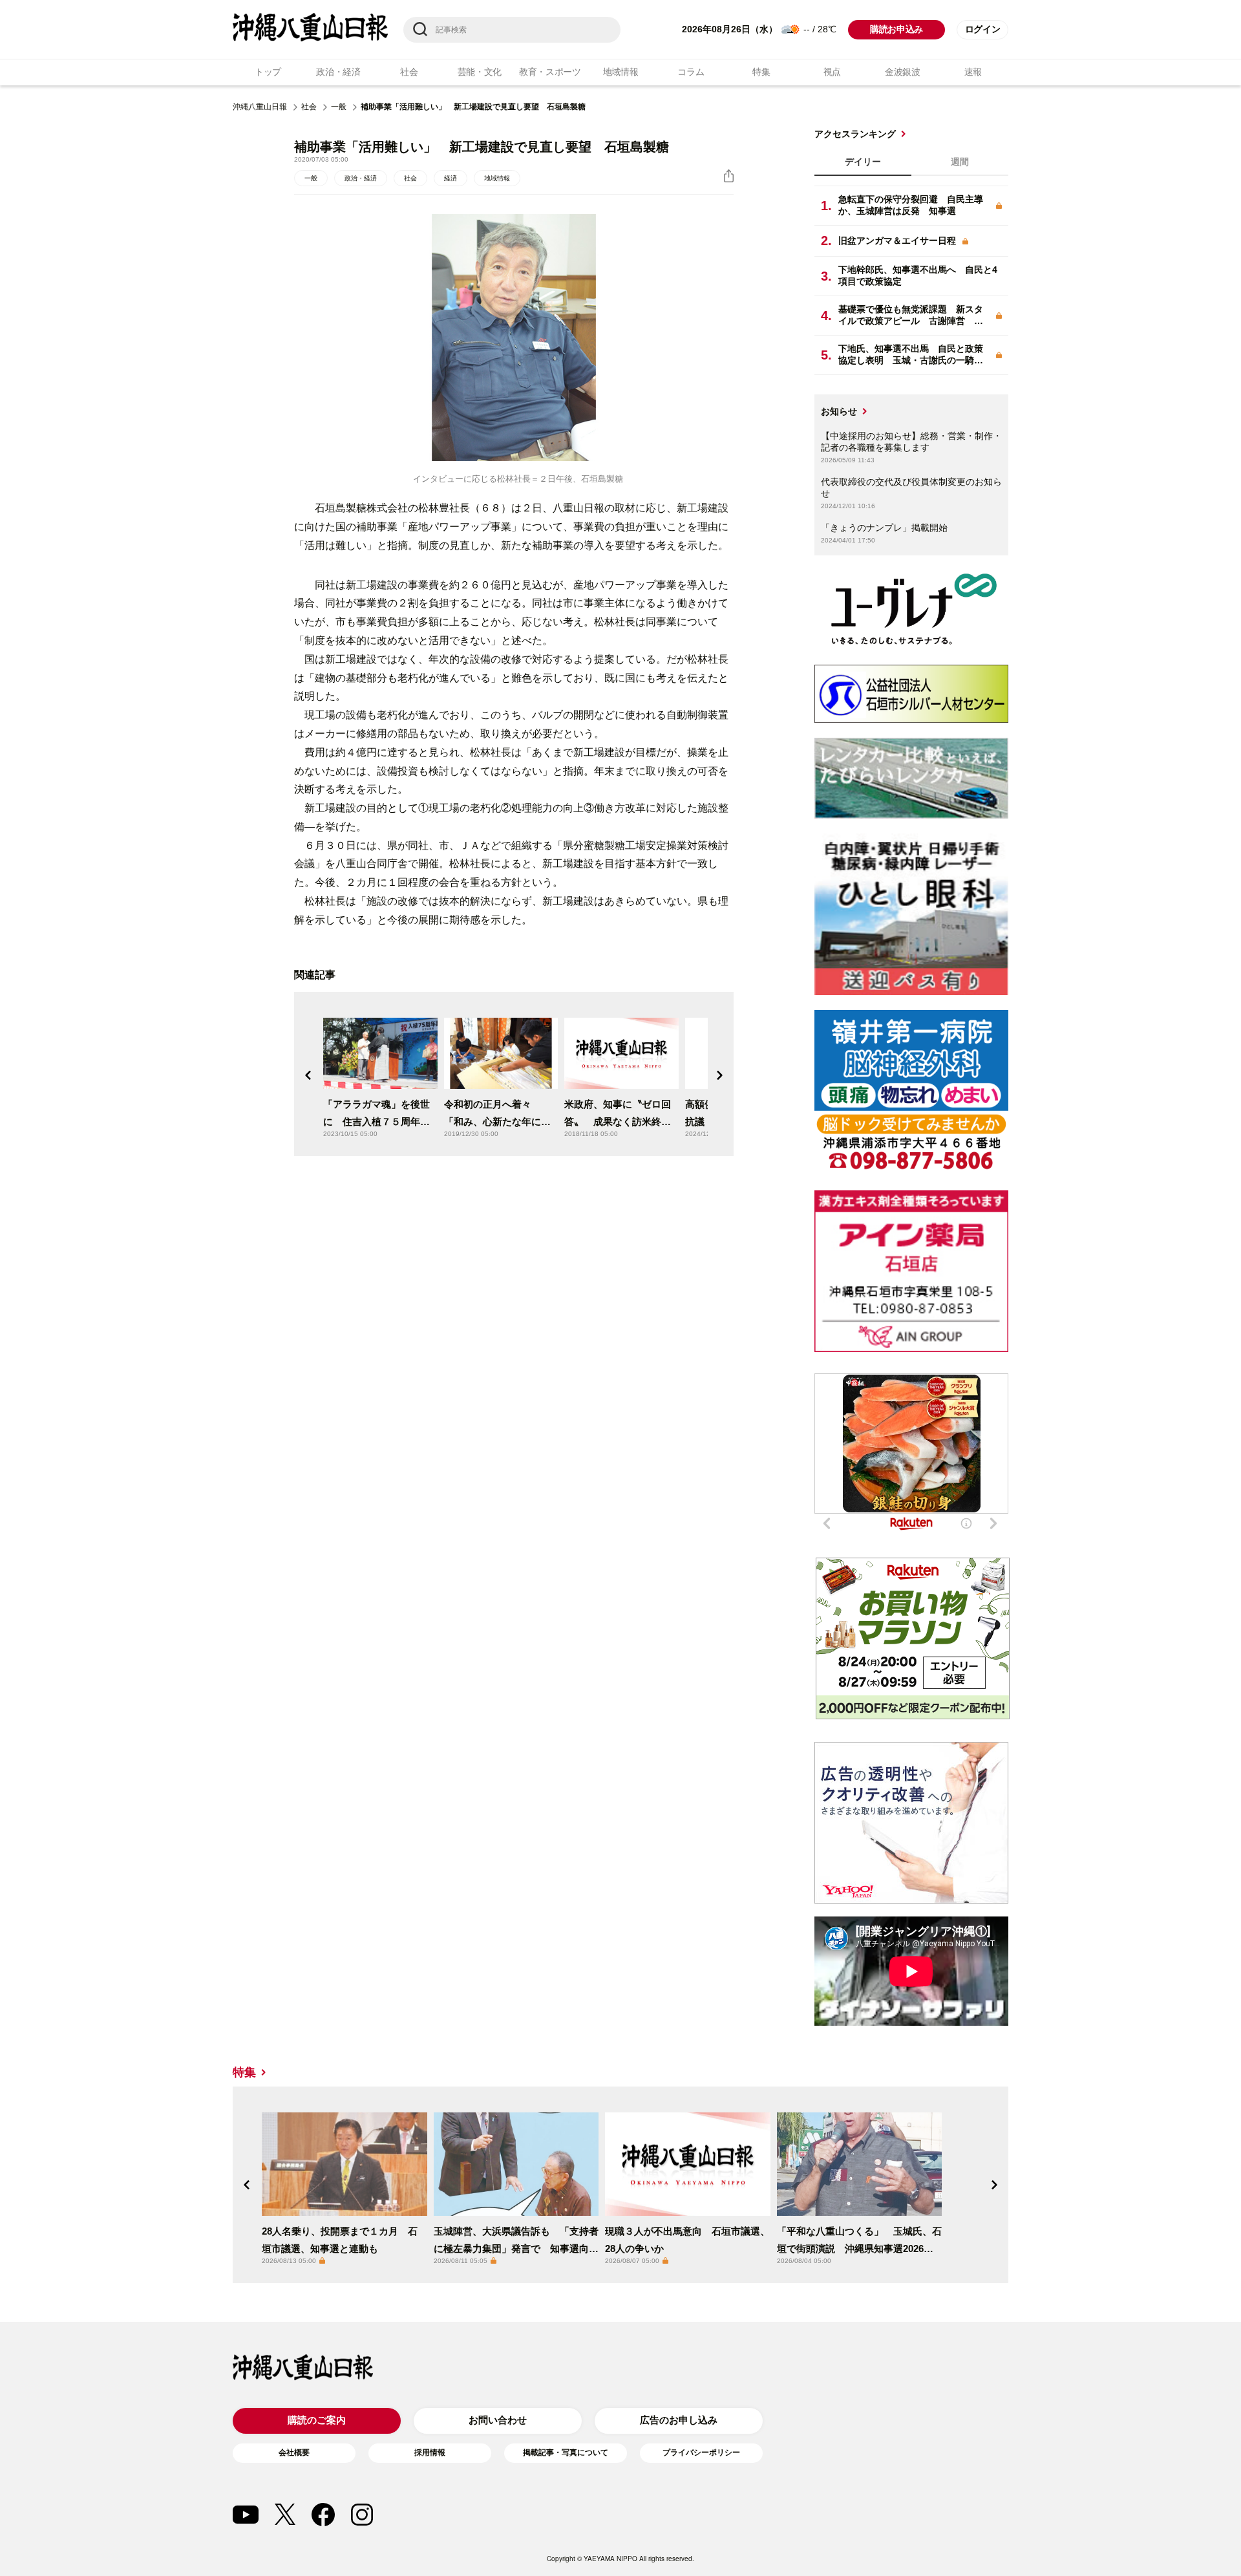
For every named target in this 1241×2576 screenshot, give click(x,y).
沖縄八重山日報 (260, 107)
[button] (308, 1075)
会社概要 (294, 2453)
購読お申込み (896, 29)
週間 (960, 162)
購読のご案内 (317, 2420)
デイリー (863, 162)
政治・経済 (338, 72)
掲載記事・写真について (566, 2453)
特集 (761, 72)
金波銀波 (903, 72)
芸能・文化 (480, 72)
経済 (451, 178)
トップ (268, 72)
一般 (339, 107)
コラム (691, 72)
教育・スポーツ (550, 72)
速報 (973, 72)
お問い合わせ (498, 2420)
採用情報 (430, 2453)
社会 (409, 72)
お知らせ (839, 411)
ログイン (983, 29)
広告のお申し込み (679, 2420)
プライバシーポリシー (701, 2453)
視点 (832, 72)
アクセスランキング (855, 134)
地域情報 (621, 72)
